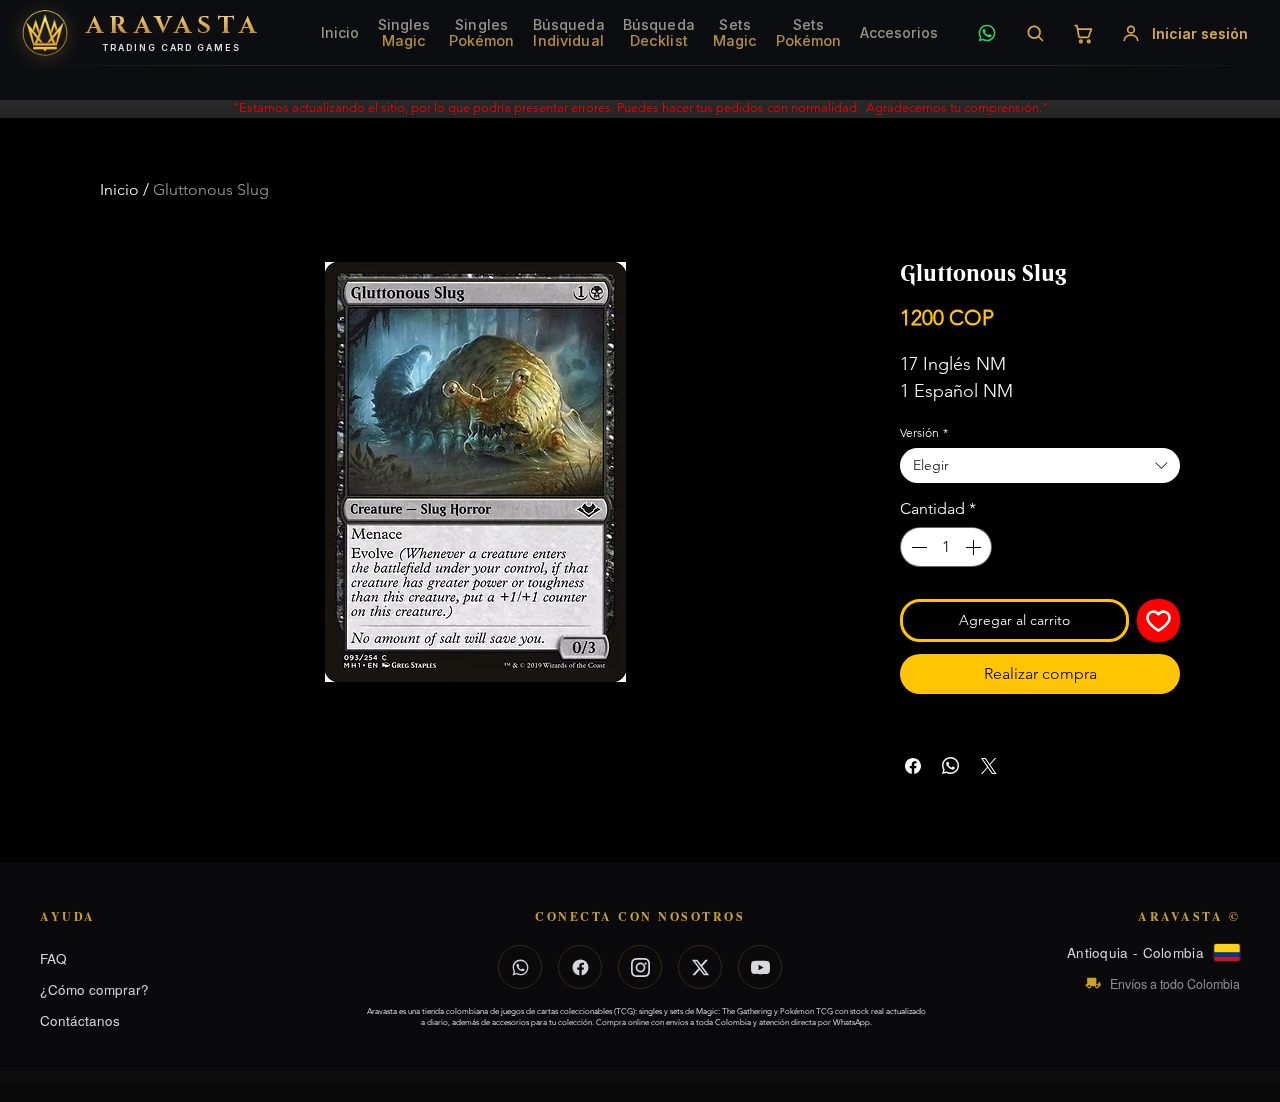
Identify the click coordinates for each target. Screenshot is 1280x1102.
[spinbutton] (946, 547)
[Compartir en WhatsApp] (951, 766)
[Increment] (975, 547)
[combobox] (1040, 465)
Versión (924, 432)
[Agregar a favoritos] (1158, 620)
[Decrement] (917, 547)
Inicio (119, 189)
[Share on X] (989, 766)
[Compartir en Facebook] (913, 766)
